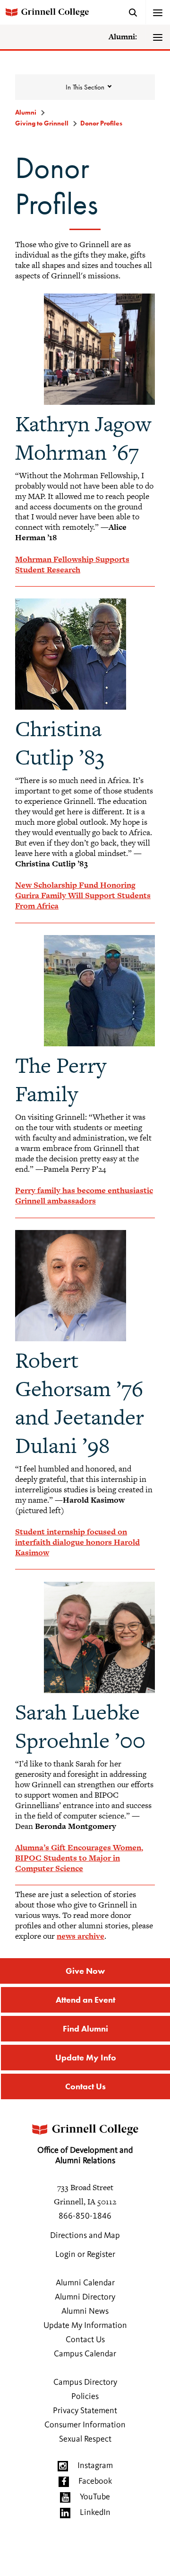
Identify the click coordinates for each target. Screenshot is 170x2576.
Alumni (26, 112)
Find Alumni (85, 2028)
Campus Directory (85, 2382)
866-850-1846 (85, 2216)
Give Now (85, 1971)
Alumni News (85, 2311)
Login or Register (85, 2255)
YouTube (95, 2497)
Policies (85, 2397)
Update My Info (86, 2057)
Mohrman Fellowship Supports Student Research (72, 564)
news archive (81, 1936)
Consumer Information (85, 2425)
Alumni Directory (85, 2297)
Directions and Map (85, 2236)
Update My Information (85, 2326)
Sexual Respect (85, 2439)
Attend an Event (85, 2000)
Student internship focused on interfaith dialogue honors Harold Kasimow (77, 1542)
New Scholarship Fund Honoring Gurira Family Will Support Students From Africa (83, 895)
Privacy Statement (85, 2411)
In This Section (85, 87)
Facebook (95, 2481)
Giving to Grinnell (42, 123)
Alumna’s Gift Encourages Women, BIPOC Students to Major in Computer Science (79, 1858)
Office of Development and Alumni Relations (85, 2156)
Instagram (95, 2466)
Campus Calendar (85, 2354)
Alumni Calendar (85, 2283)
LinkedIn (95, 2513)
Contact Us (85, 2086)
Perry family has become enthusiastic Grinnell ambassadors (84, 1195)
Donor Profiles (101, 123)
